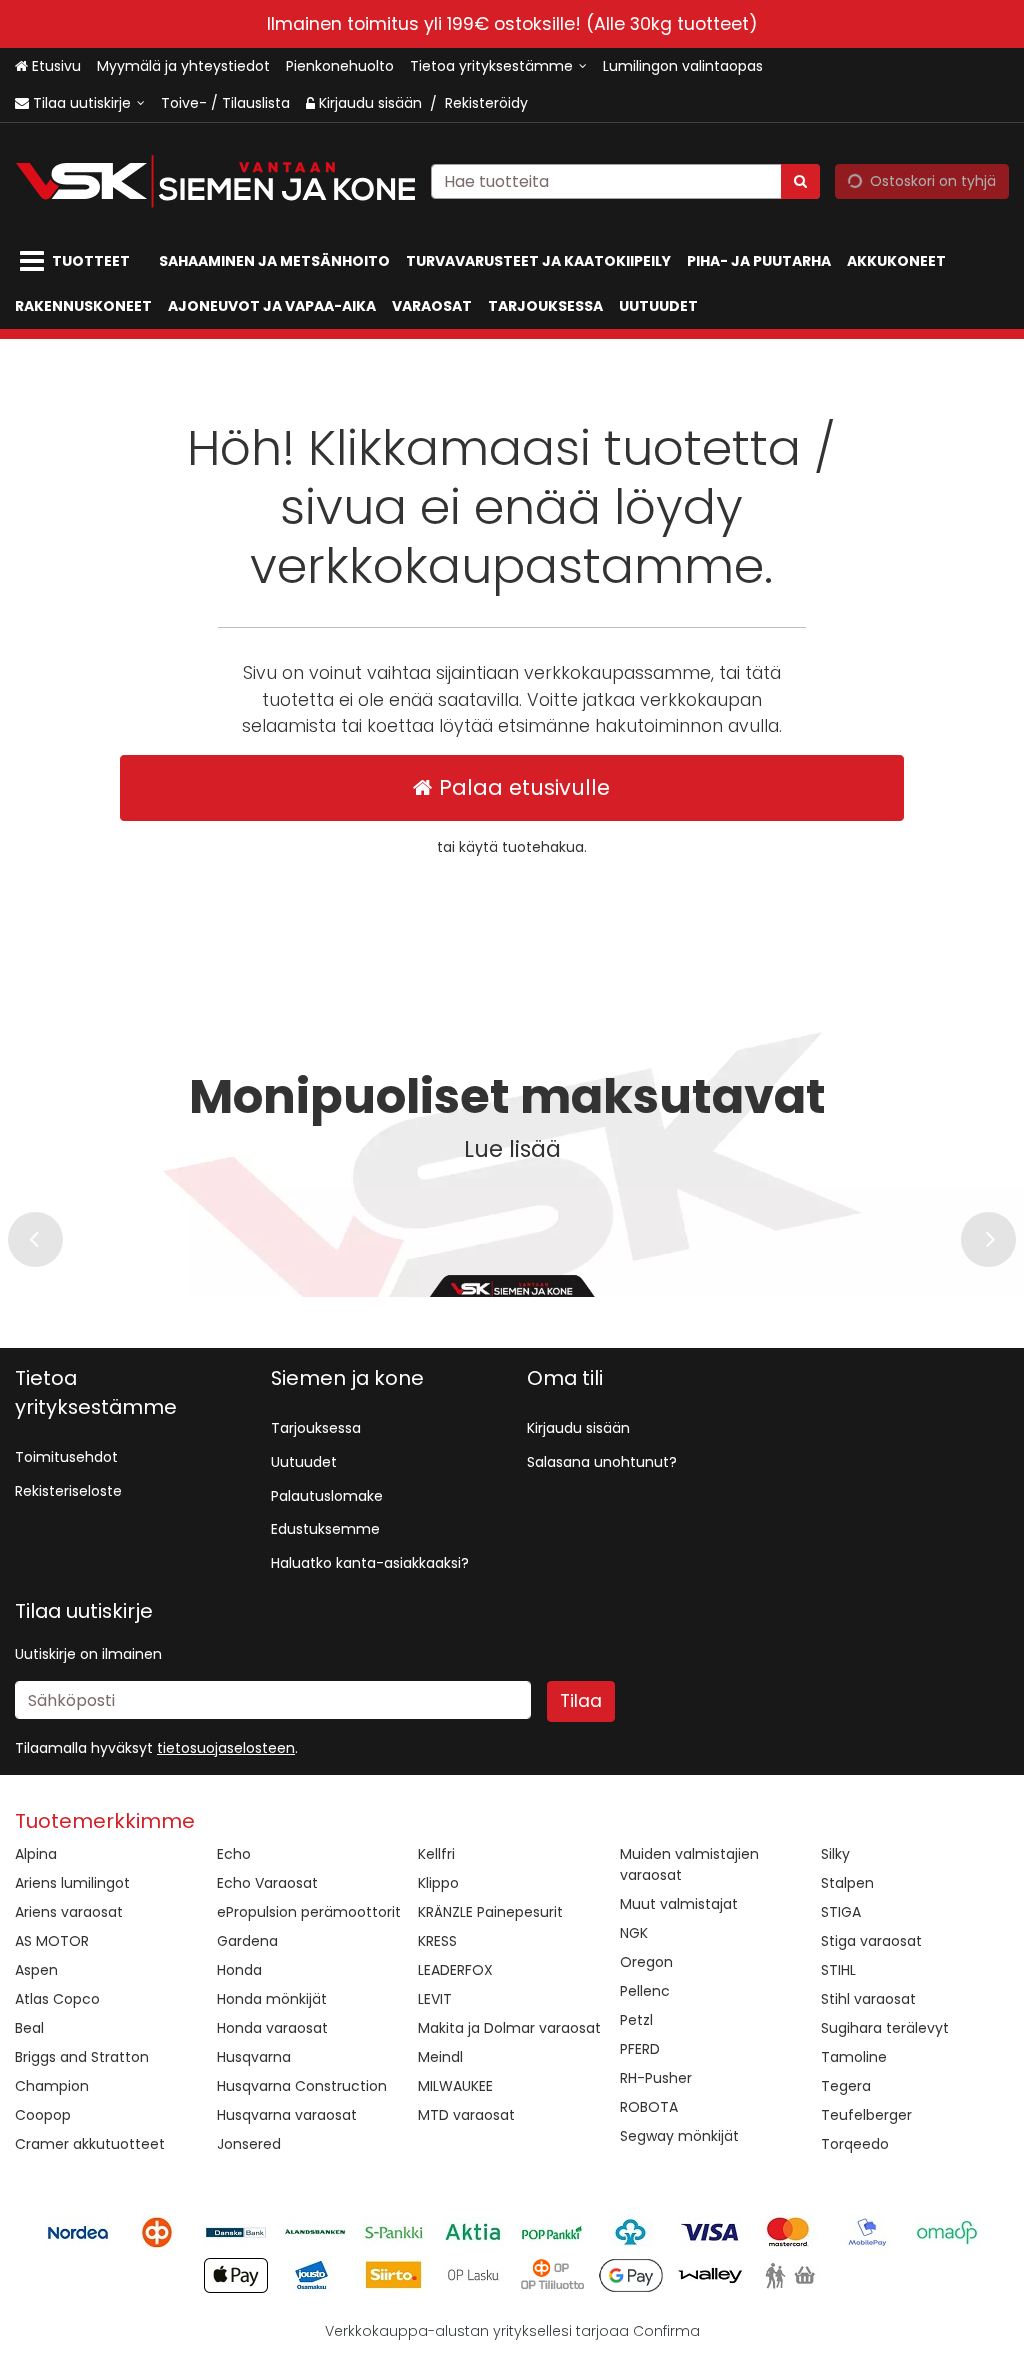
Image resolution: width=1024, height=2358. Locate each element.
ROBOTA (649, 2107)
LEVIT (435, 1999)
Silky (835, 1854)
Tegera (846, 2086)
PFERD (640, 2049)
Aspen (36, 1970)
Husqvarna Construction (302, 2086)
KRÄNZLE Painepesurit (490, 1912)
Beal (29, 2028)
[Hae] (800, 181)
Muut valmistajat (679, 1904)
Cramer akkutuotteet (90, 2144)
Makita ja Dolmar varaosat (509, 2028)
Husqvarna (254, 2057)
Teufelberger (866, 2115)
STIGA (841, 1912)
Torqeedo (855, 2144)
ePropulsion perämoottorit (309, 1912)
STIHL (838, 1970)
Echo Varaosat (267, 1883)
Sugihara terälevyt (885, 2028)
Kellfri (436, 1854)
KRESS (437, 1941)
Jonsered (249, 2144)
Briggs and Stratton (82, 2057)
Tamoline (854, 2057)
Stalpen (847, 1883)
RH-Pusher (656, 2078)
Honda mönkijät (272, 1999)
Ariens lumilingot (72, 1883)
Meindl (440, 2057)
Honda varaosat (272, 2028)
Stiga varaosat (871, 1941)
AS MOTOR (52, 1941)
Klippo (438, 1883)
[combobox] (625, 181)
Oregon (646, 1962)
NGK (634, 1933)
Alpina (36, 1854)
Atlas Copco (57, 1999)
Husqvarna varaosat (287, 2115)
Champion (52, 2086)
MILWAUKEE (455, 2086)
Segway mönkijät (679, 2136)
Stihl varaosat (868, 1999)
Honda (239, 1970)
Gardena (247, 1941)
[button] (226, 1748)
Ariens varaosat (69, 1912)
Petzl (636, 2020)
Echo (234, 1854)
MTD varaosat (466, 2115)
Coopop (43, 2115)
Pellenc (645, 1991)
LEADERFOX (455, 1970)
